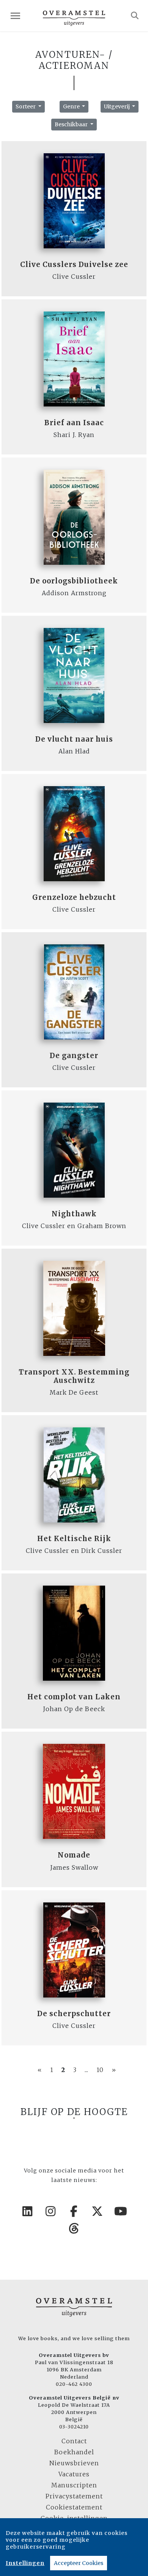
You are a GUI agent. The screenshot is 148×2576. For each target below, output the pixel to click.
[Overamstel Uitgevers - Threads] (74, 2228)
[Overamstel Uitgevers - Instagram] (51, 2211)
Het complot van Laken (74, 1697)
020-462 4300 (74, 2384)
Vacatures (74, 2474)
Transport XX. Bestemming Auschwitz (74, 1376)
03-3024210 (74, 2427)
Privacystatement (74, 2496)
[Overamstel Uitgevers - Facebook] (74, 2211)
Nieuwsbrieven (74, 2463)
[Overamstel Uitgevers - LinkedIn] (27, 2211)
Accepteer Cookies (79, 2563)
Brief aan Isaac (74, 423)
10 (100, 2070)
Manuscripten (74, 2485)
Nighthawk (74, 1214)
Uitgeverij (117, 106)
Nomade (74, 1855)
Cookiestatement (74, 2507)
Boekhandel (74, 2452)
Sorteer (26, 106)
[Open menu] (15, 16)
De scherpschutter (74, 2014)
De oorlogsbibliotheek (74, 581)
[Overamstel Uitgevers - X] (98, 2211)
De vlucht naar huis (74, 739)
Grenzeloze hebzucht (74, 897)
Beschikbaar (72, 124)
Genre (72, 106)
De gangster (74, 1056)
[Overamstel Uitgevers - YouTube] (121, 2211)
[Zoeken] (135, 16)
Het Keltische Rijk (74, 1539)
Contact (74, 2441)
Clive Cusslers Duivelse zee (74, 265)
